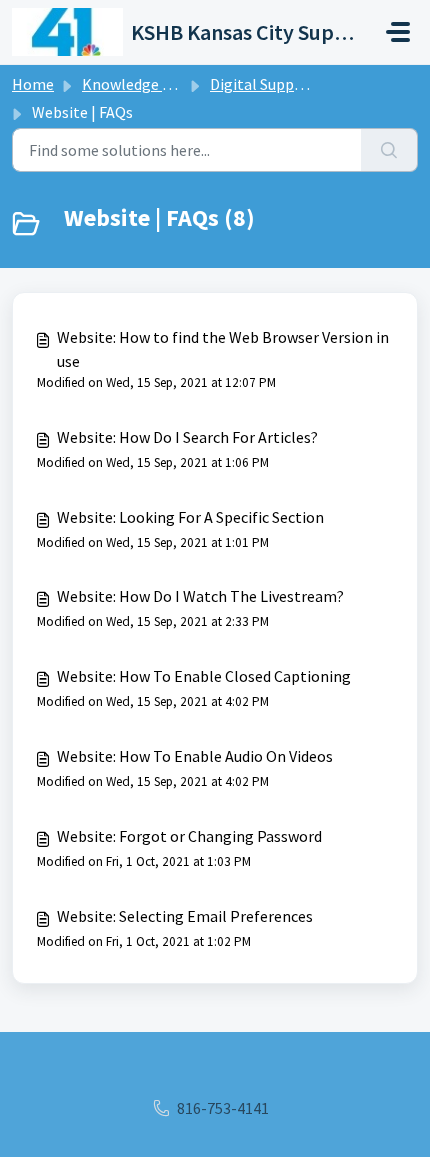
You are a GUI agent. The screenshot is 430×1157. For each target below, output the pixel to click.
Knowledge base (138, 84)
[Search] (389, 150)
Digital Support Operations (303, 84)
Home (33, 84)
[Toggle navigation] (398, 32)
